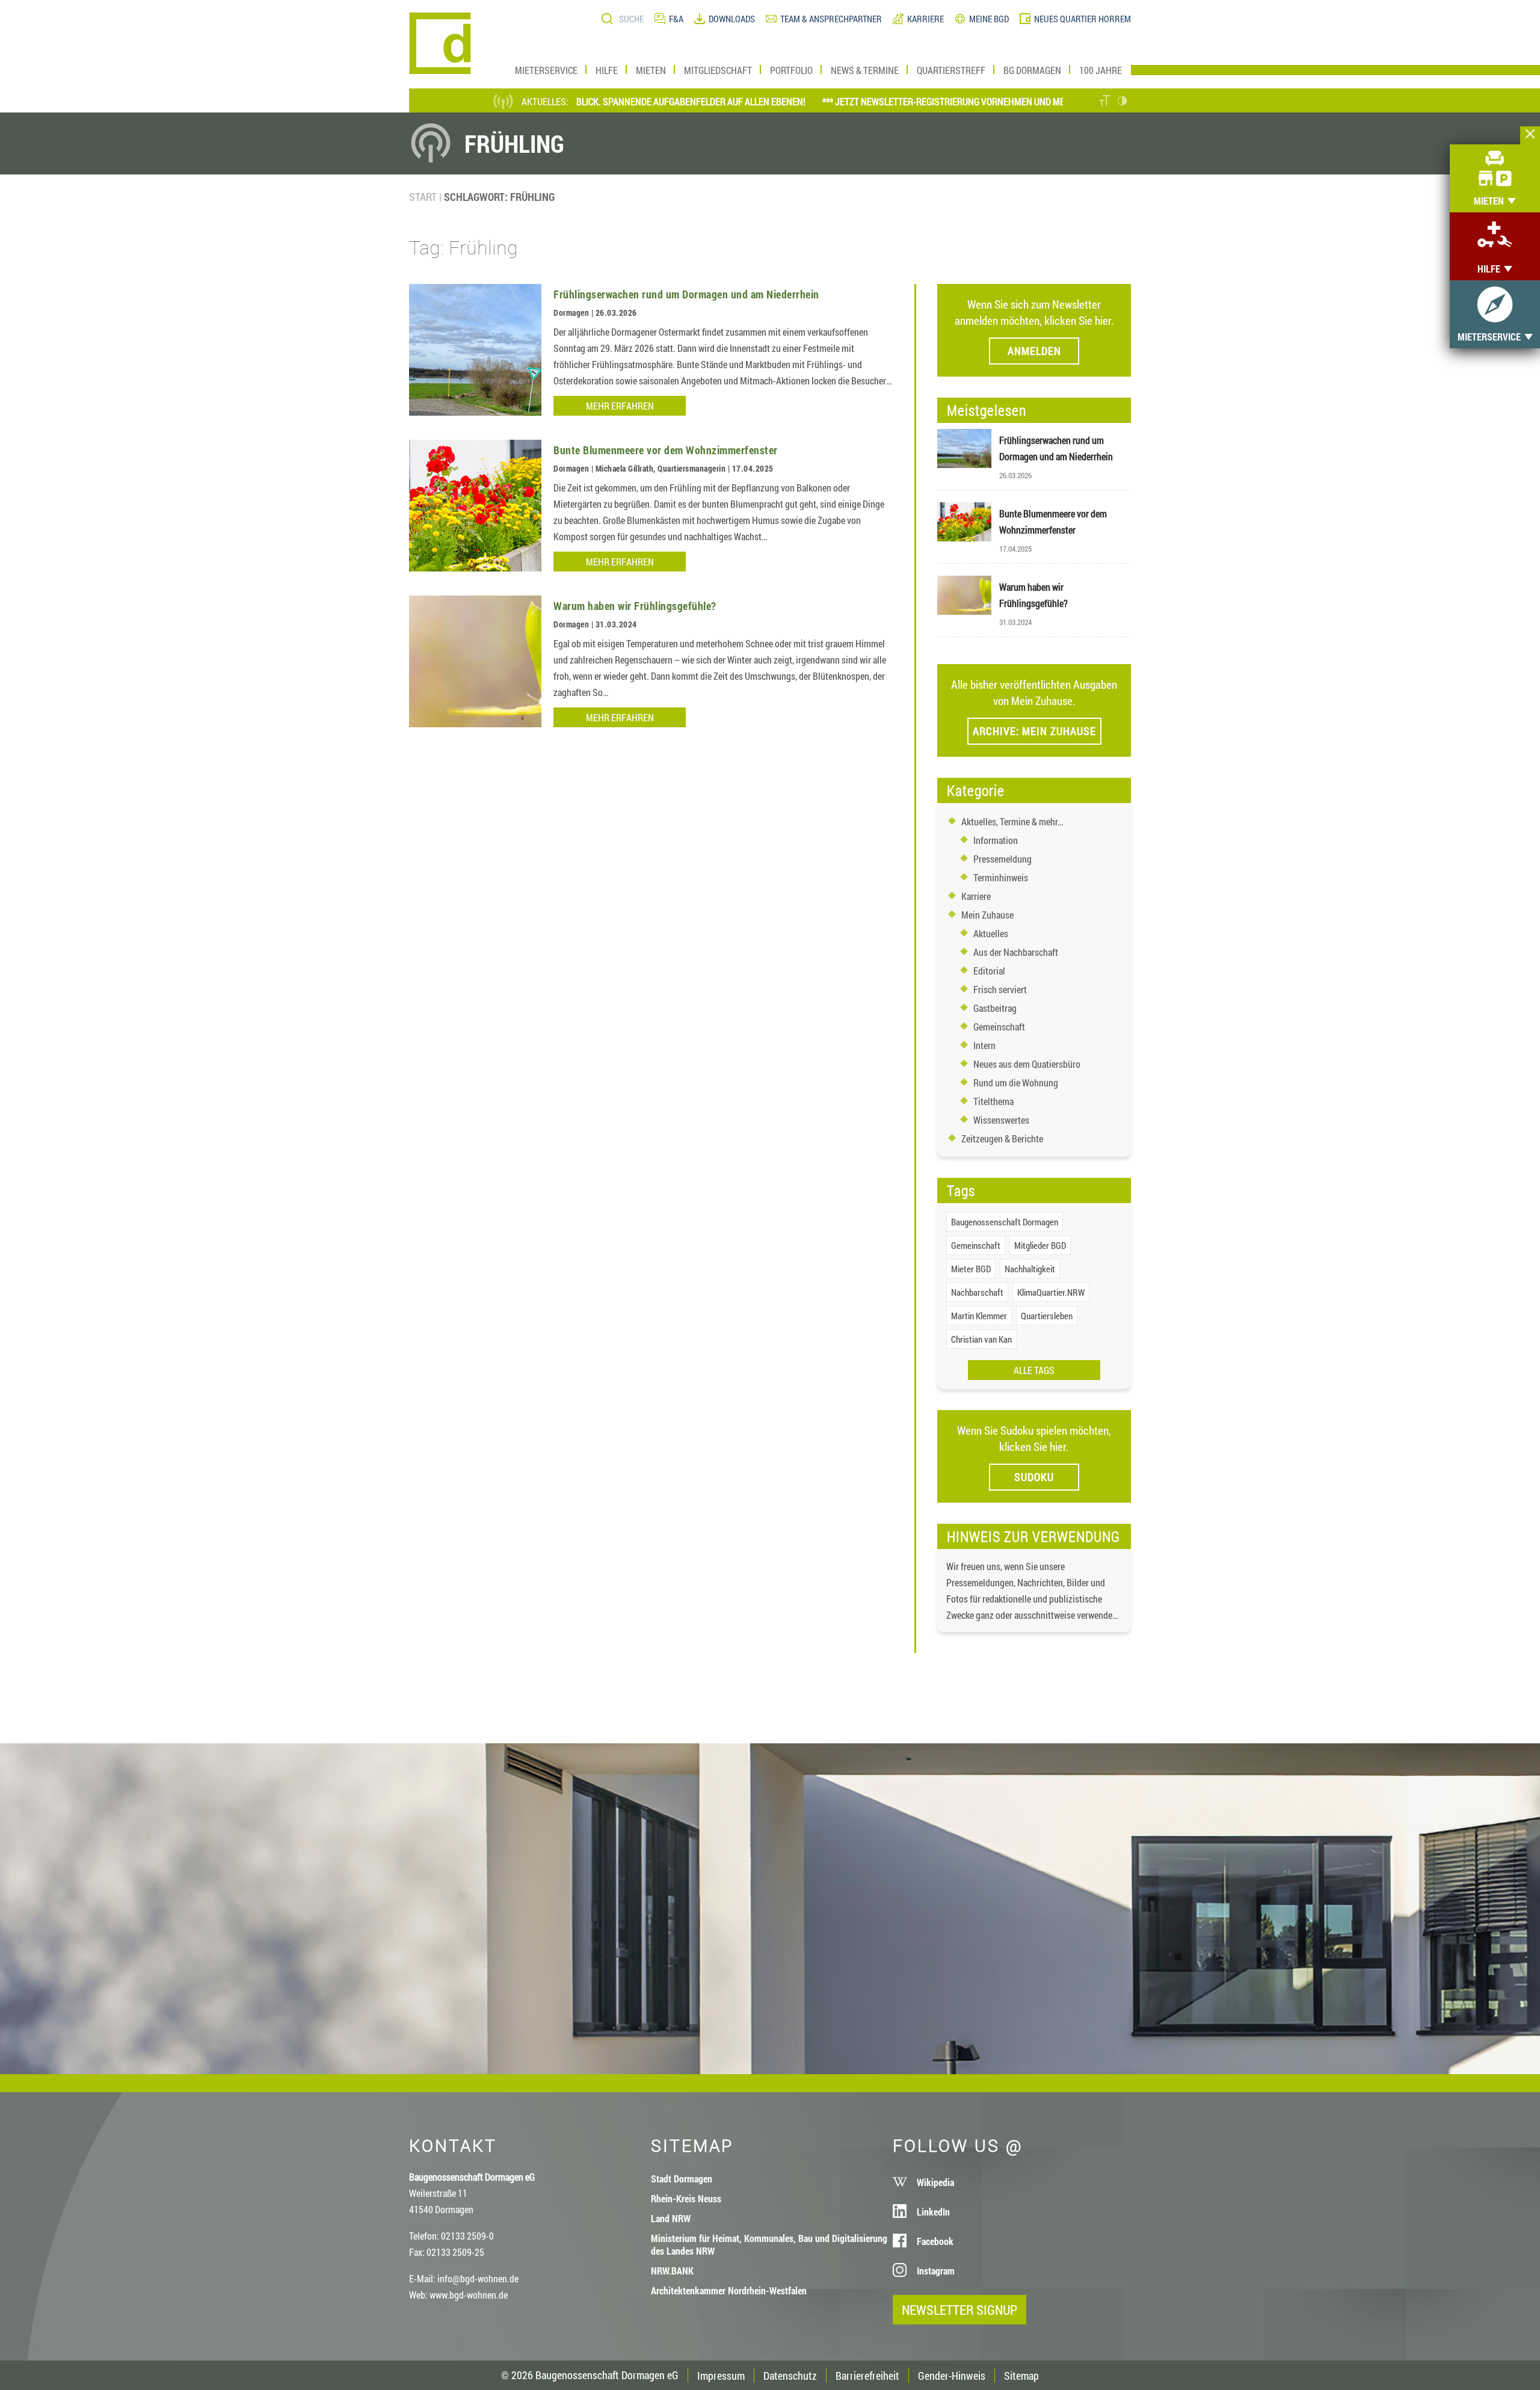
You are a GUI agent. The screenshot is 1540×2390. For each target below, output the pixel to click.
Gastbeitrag (995, 1008)
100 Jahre (1101, 70)
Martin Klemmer (979, 1316)
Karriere (976, 896)
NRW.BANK (672, 2271)
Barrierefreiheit (867, 2376)
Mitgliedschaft (718, 70)
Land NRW (671, 2218)
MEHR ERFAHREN (620, 406)
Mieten (651, 70)
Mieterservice (546, 70)
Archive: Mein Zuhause (1034, 731)
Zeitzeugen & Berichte (1002, 1138)
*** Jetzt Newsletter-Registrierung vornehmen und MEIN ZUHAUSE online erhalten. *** (948, 101)
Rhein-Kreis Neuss (686, 2198)
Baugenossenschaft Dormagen (1005, 1222)
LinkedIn (933, 2212)
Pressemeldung (1003, 859)
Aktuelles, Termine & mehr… (1012, 821)
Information (996, 840)
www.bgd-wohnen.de (469, 2295)
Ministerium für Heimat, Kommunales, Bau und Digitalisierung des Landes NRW (769, 2244)
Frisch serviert (1000, 989)
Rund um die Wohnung (1016, 1083)
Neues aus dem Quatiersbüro (1027, 1064)
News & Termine (865, 70)
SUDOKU (1034, 1477)
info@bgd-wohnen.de (478, 2278)
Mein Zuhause (987, 915)
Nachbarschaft (977, 1292)
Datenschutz (790, 2376)
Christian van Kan (981, 1339)
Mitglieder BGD (1040, 1245)
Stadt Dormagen (682, 2179)
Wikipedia (935, 2182)
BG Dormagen (1032, 70)
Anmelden (1034, 351)
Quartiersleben (1047, 1316)
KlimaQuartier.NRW (1051, 1292)
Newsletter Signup (959, 2310)
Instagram (936, 2271)
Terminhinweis (1001, 877)
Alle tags (1034, 1370)
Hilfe (607, 70)
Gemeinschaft (999, 1027)
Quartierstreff (951, 70)
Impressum (721, 2376)
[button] (1105, 102)
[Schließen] (1530, 135)
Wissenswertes (1001, 1120)
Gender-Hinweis (952, 2376)
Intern (984, 1045)
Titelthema (993, 1101)
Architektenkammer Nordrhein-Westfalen (729, 2290)
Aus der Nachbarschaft (1016, 952)
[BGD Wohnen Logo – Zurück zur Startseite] (440, 70)
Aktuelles (991, 933)
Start (423, 197)
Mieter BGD (971, 1269)
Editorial (989, 971)
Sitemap (1021, 2376)
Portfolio (791, 70)
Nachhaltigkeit (1030, 1269)
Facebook (935, 2241)
